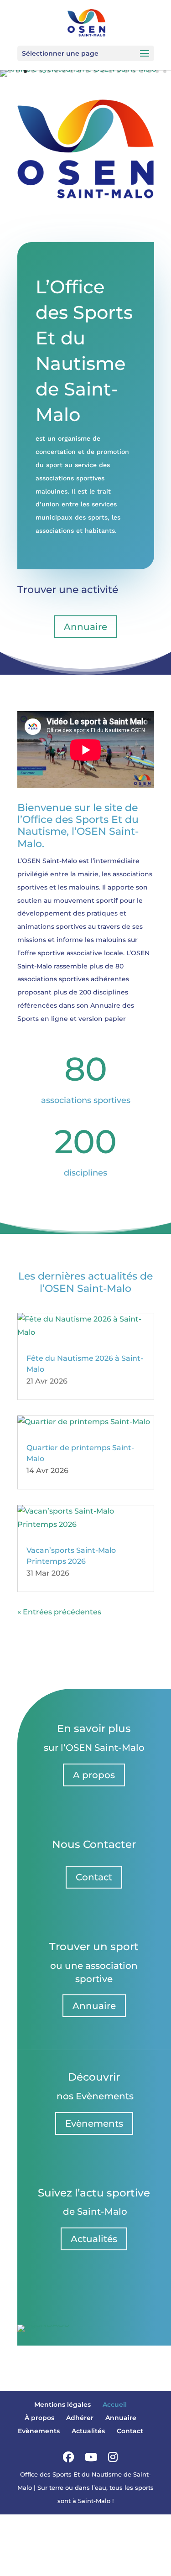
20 (149, 71)
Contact (94, 1877)
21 (157, 71)
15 (111, 71)
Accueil (115, 2404)
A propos (94, 1775)
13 (95, 71)
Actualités (94, 2239)
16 (118, 71)
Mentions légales (62, 2404)
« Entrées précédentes (59, 1612)
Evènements (94, 2123)
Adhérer (80, 2418)
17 (126, 71)
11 (80, 71)
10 (72, 71)
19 (142, 71)
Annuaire (85, 627)
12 (87, 71)
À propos (39, 2418)
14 (103, 71)
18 (134, 71)
